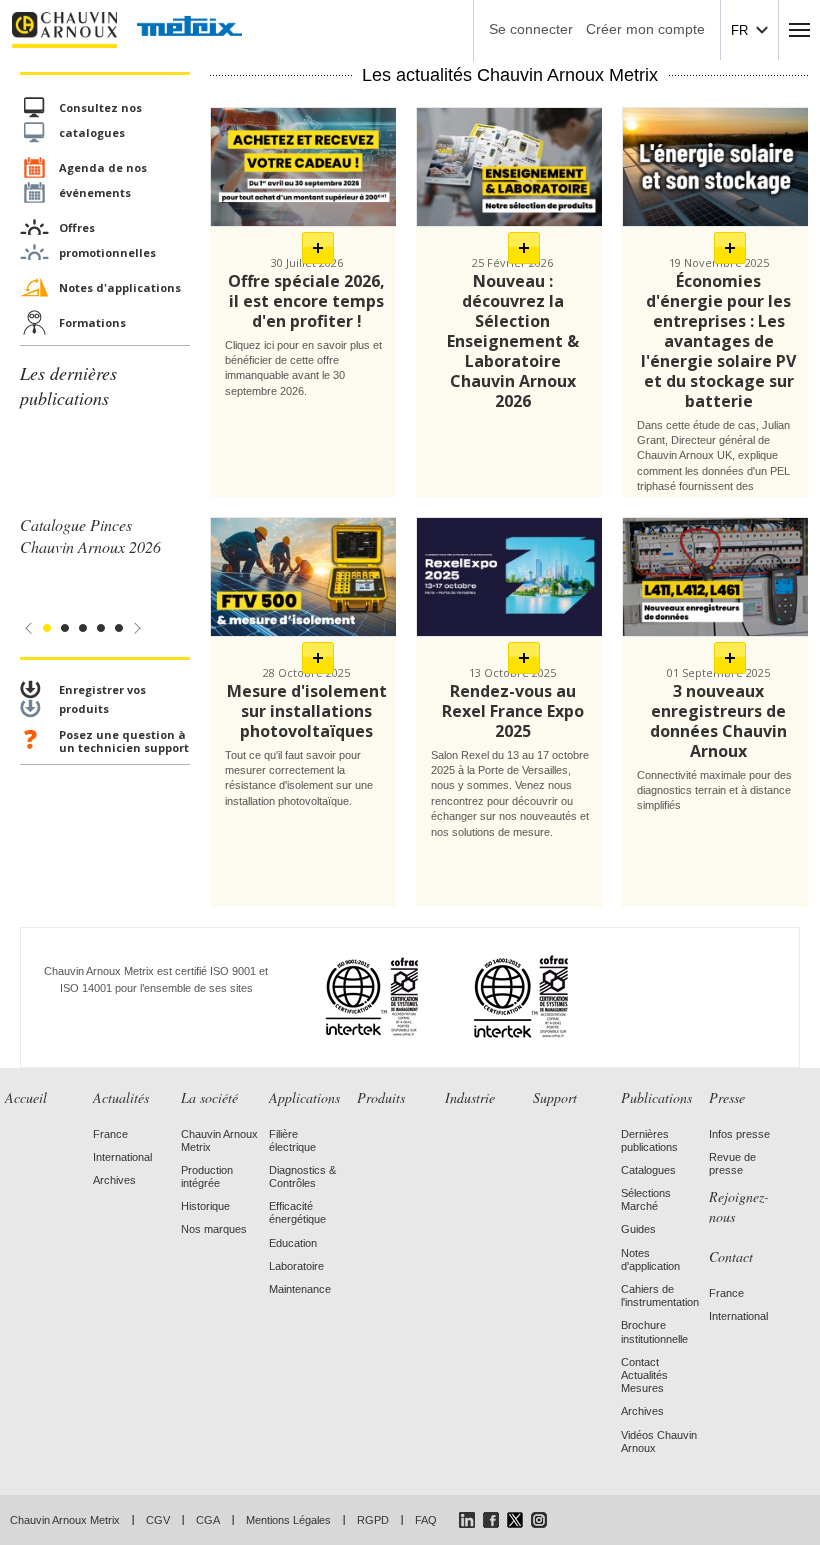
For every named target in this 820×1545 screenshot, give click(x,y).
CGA (208, 1520)
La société (209, 1097)
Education (293, 1243)
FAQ (426, 1520)
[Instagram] (539, 1520)
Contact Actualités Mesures (644, 1375)
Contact (731, 1256)
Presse (727, 1097)
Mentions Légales (288, 1520)
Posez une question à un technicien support (124, 741)
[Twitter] (515, 1520)
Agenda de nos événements (103, 180)
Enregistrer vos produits (102, 699)
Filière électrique (292, 1140)
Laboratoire (296, 1266)
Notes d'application (650, 1259)
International (122, 1157)
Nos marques (214, 1229)
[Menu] (799, 30)
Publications (656, 1097)
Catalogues (648, 1170)
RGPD (373, 1520)
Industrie (470, 1097)
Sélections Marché (646, 1199)
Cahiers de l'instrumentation (660, 1295)
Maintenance (300, 1289)
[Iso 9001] (347, 996)
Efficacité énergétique (297, 1212)
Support (555, 1097)
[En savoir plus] (318, 248)
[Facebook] (491, 1520)
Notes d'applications (120, 287)
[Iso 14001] (496, 996)
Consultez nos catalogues (100, 120)
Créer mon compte (645, 29)
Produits (381, 1097)
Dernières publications (649, 1140)
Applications (304, 1097)
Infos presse (739, 1134)
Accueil (26, 1097)
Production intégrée (207, 1176)
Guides (638, 1229)
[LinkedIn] (467, 1520)
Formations (92, 322)
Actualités (121, 1097)
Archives (114, 1180)
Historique (205, 1206)
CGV (158, 1520)
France (110, 1134)
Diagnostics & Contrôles (302, 1176)
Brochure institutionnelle (654, 1331)
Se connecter (531, 29)
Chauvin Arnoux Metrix (65, 1520)
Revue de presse (732, 1163)
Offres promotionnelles (107, 240)
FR (739, 30)
